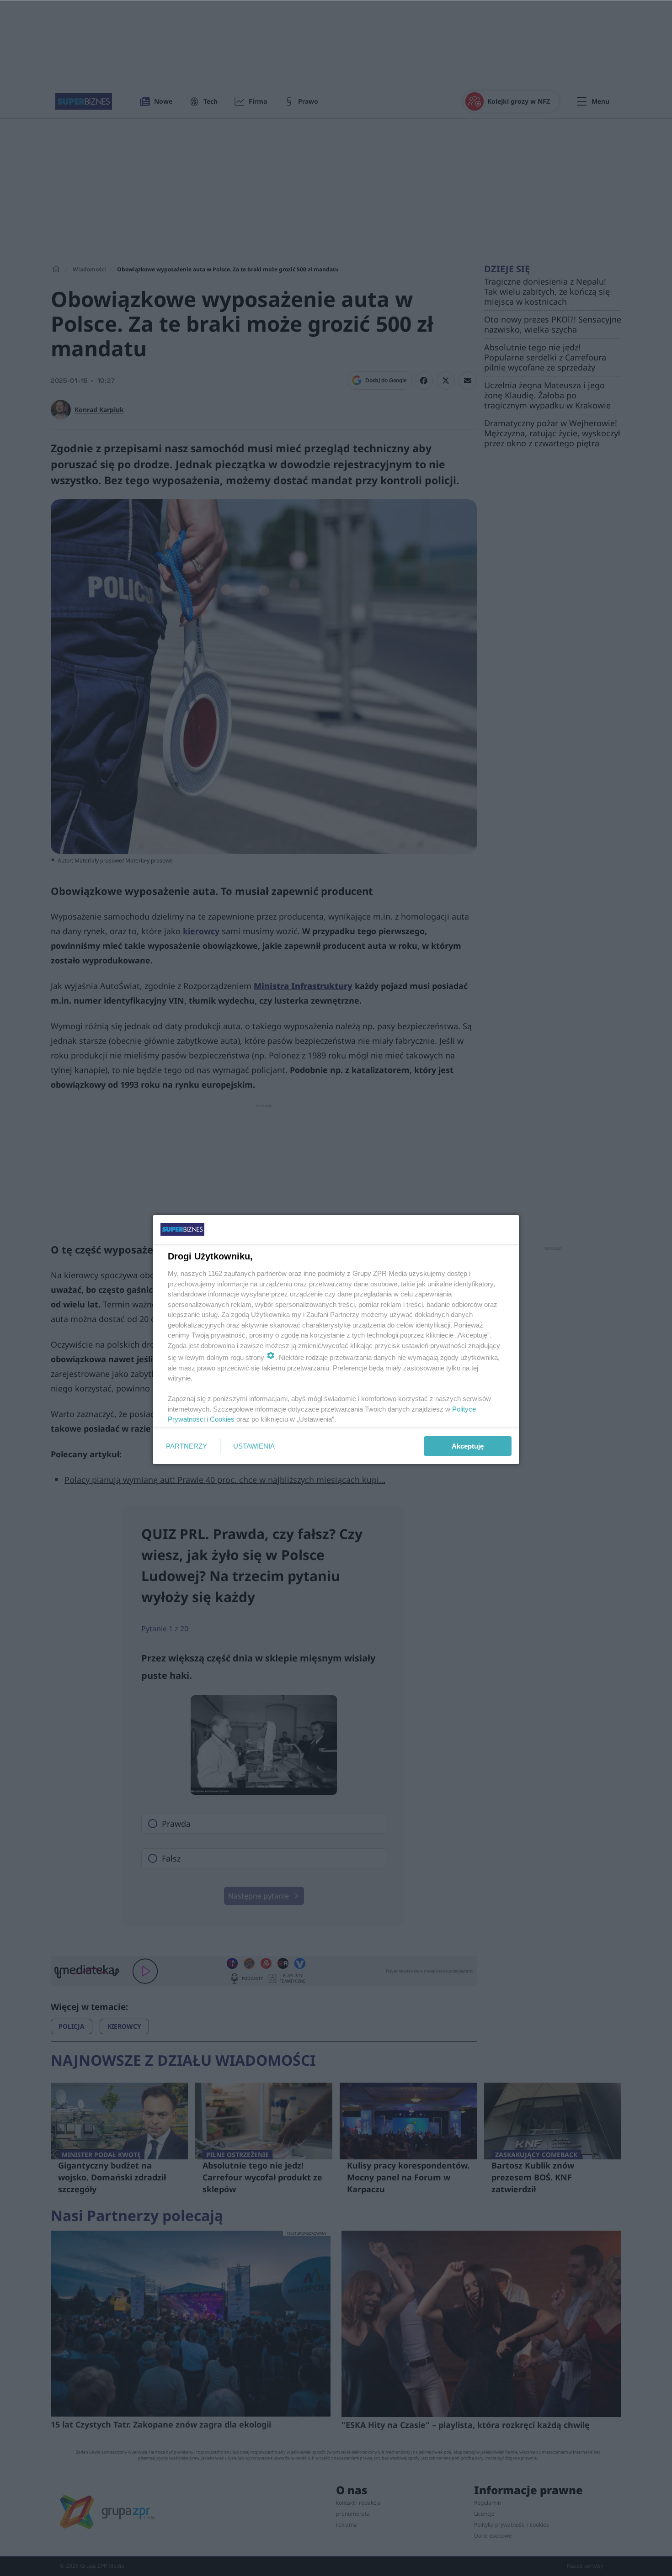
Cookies (222, 1419)
